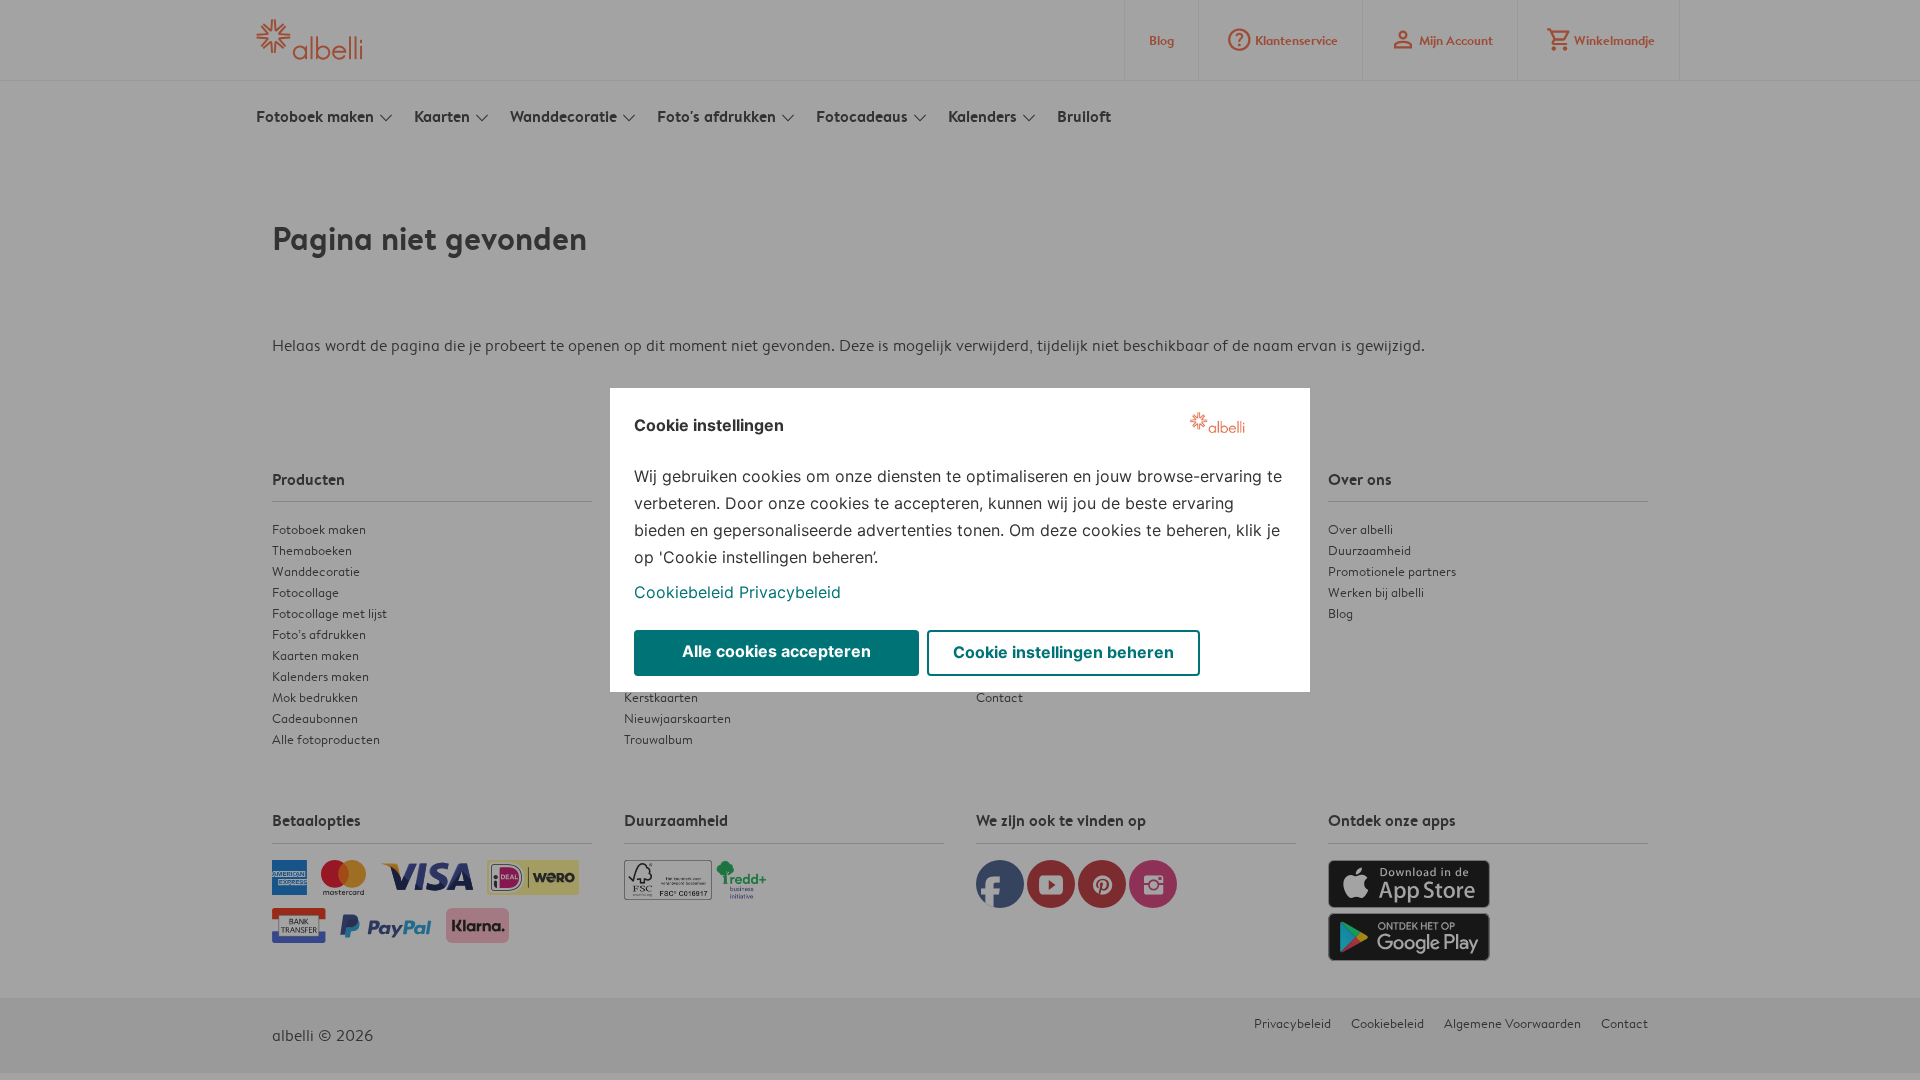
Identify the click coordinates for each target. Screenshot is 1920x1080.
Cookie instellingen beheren (1063, 652)
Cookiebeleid (684, 592)
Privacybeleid (790, 592)
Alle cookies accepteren (776, 651)
